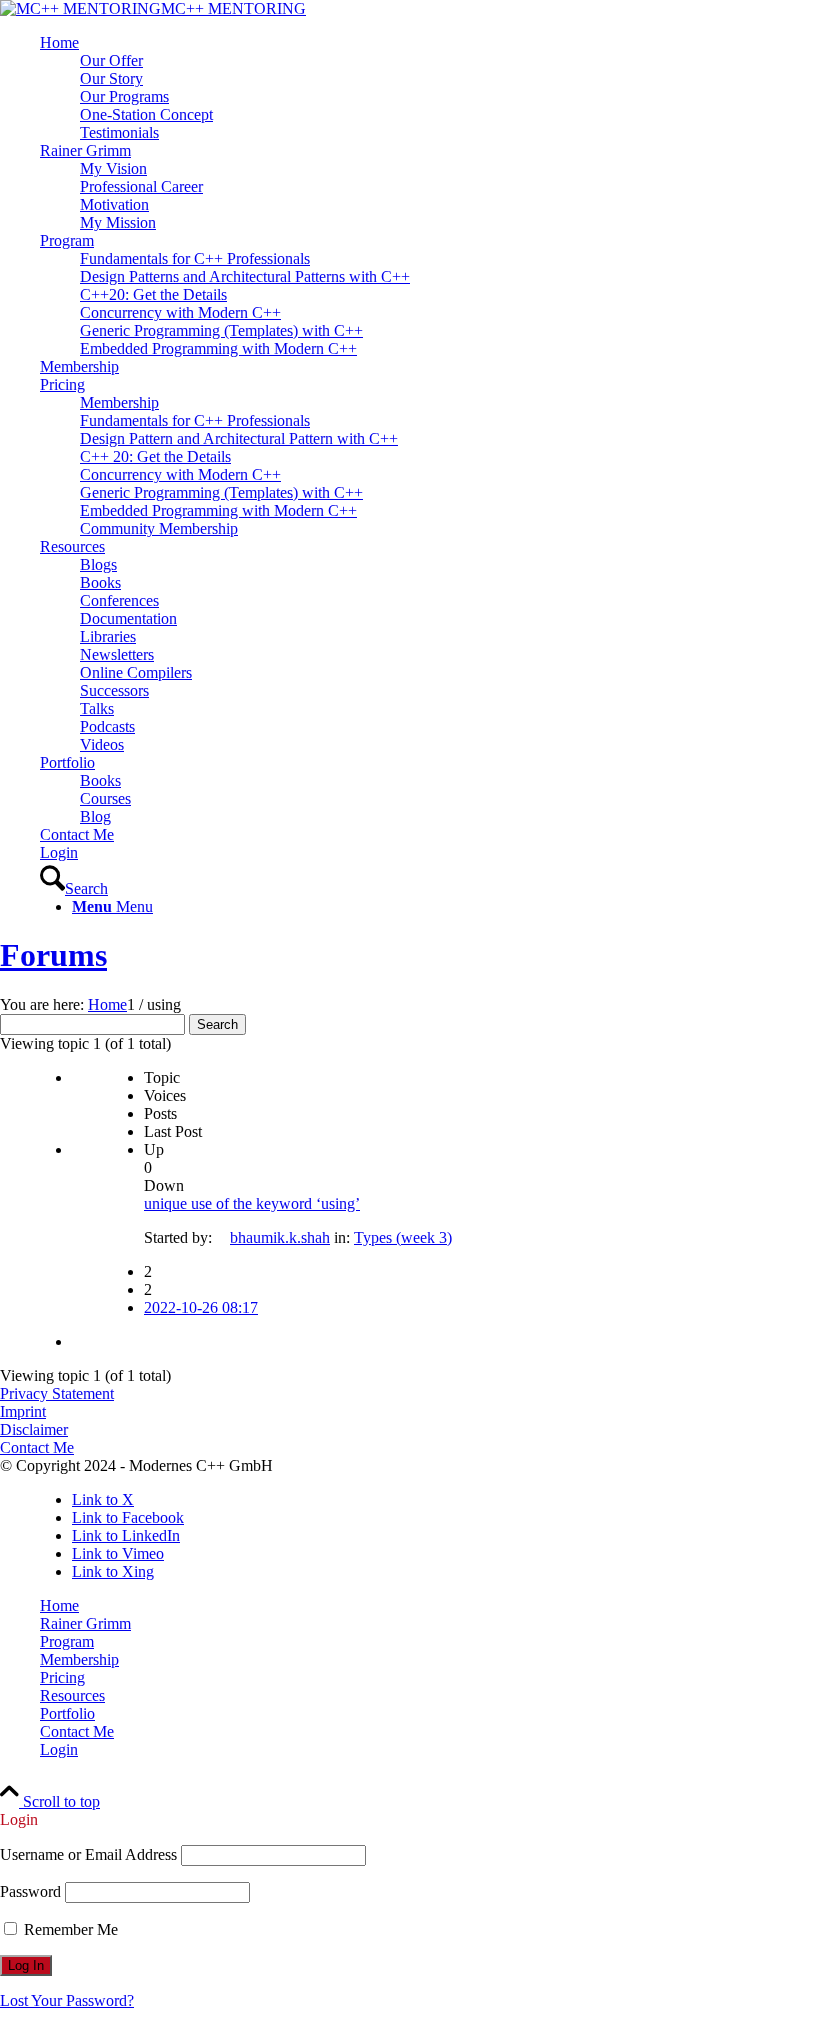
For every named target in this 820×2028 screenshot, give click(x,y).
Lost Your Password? (67, 2000)
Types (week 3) (403, 1237)
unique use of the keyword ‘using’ (252, 1203)
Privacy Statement (57, 1393)
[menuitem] (430, 88)
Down (164, 1185)
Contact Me (37, 1447)
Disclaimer (34, 1429)
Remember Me (69, 1929)
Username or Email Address (88, 1854)
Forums (53, 955)
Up (154, 1149)
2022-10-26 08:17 (201, 1307)
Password (30, 1891)
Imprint (23, 1411)
